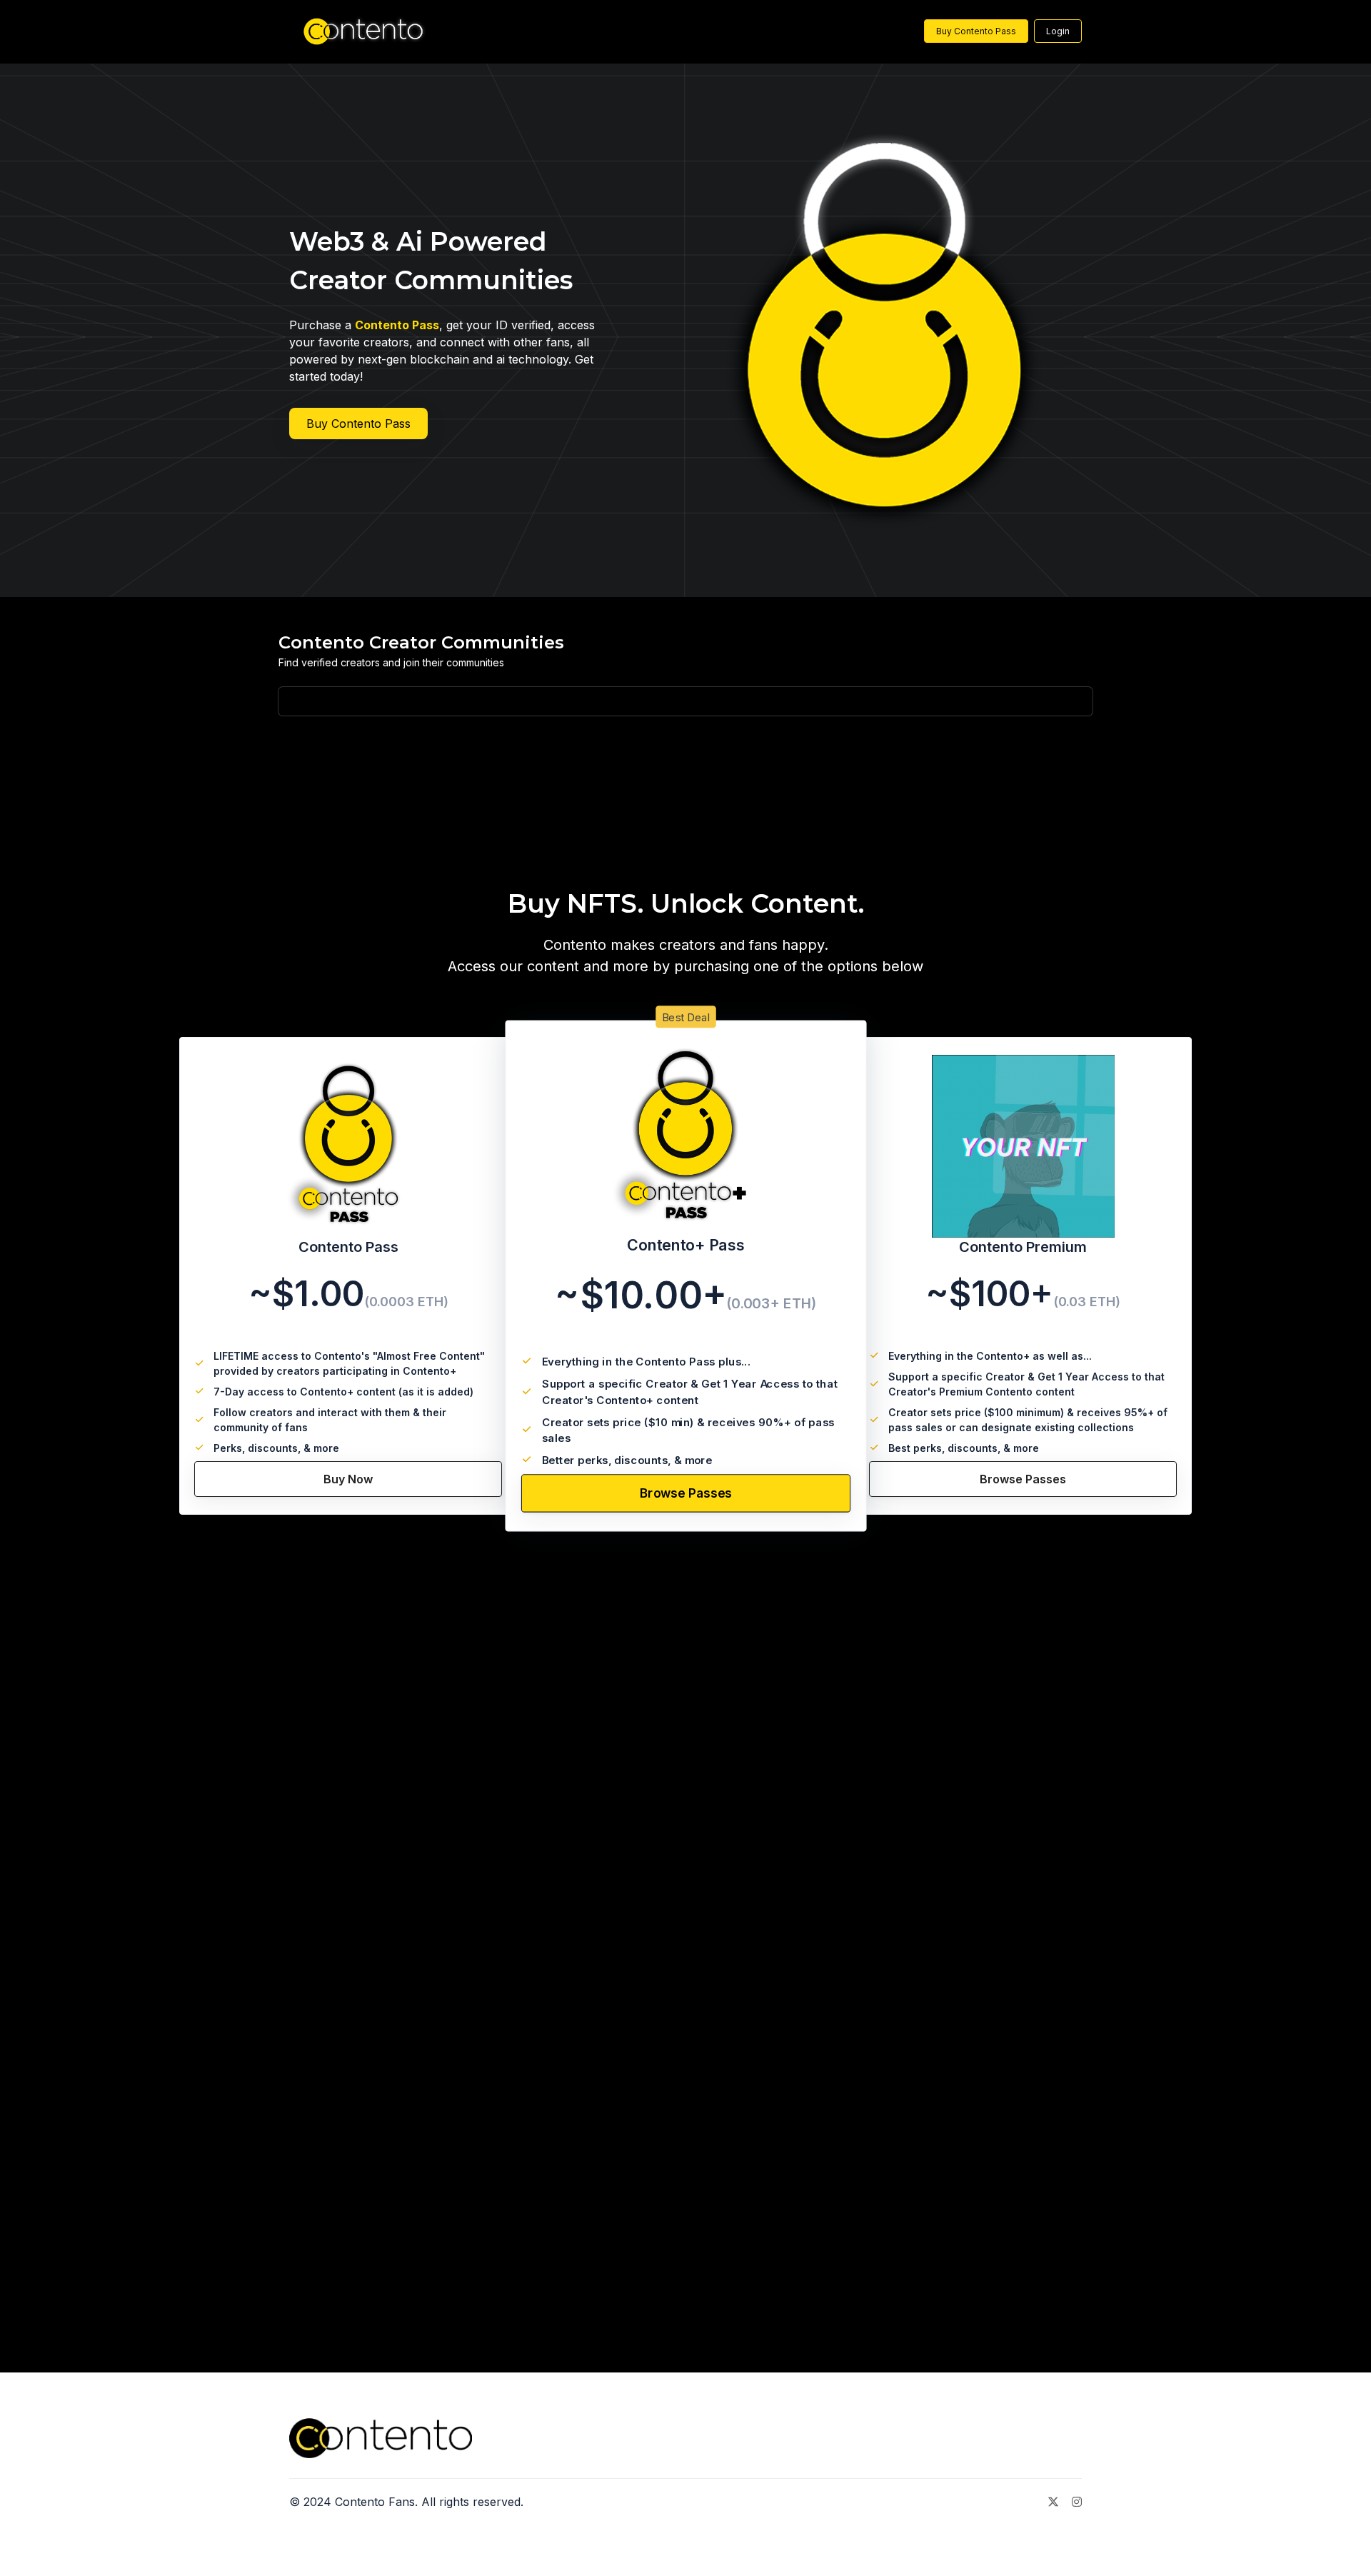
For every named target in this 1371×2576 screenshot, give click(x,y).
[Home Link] (358, 31)
